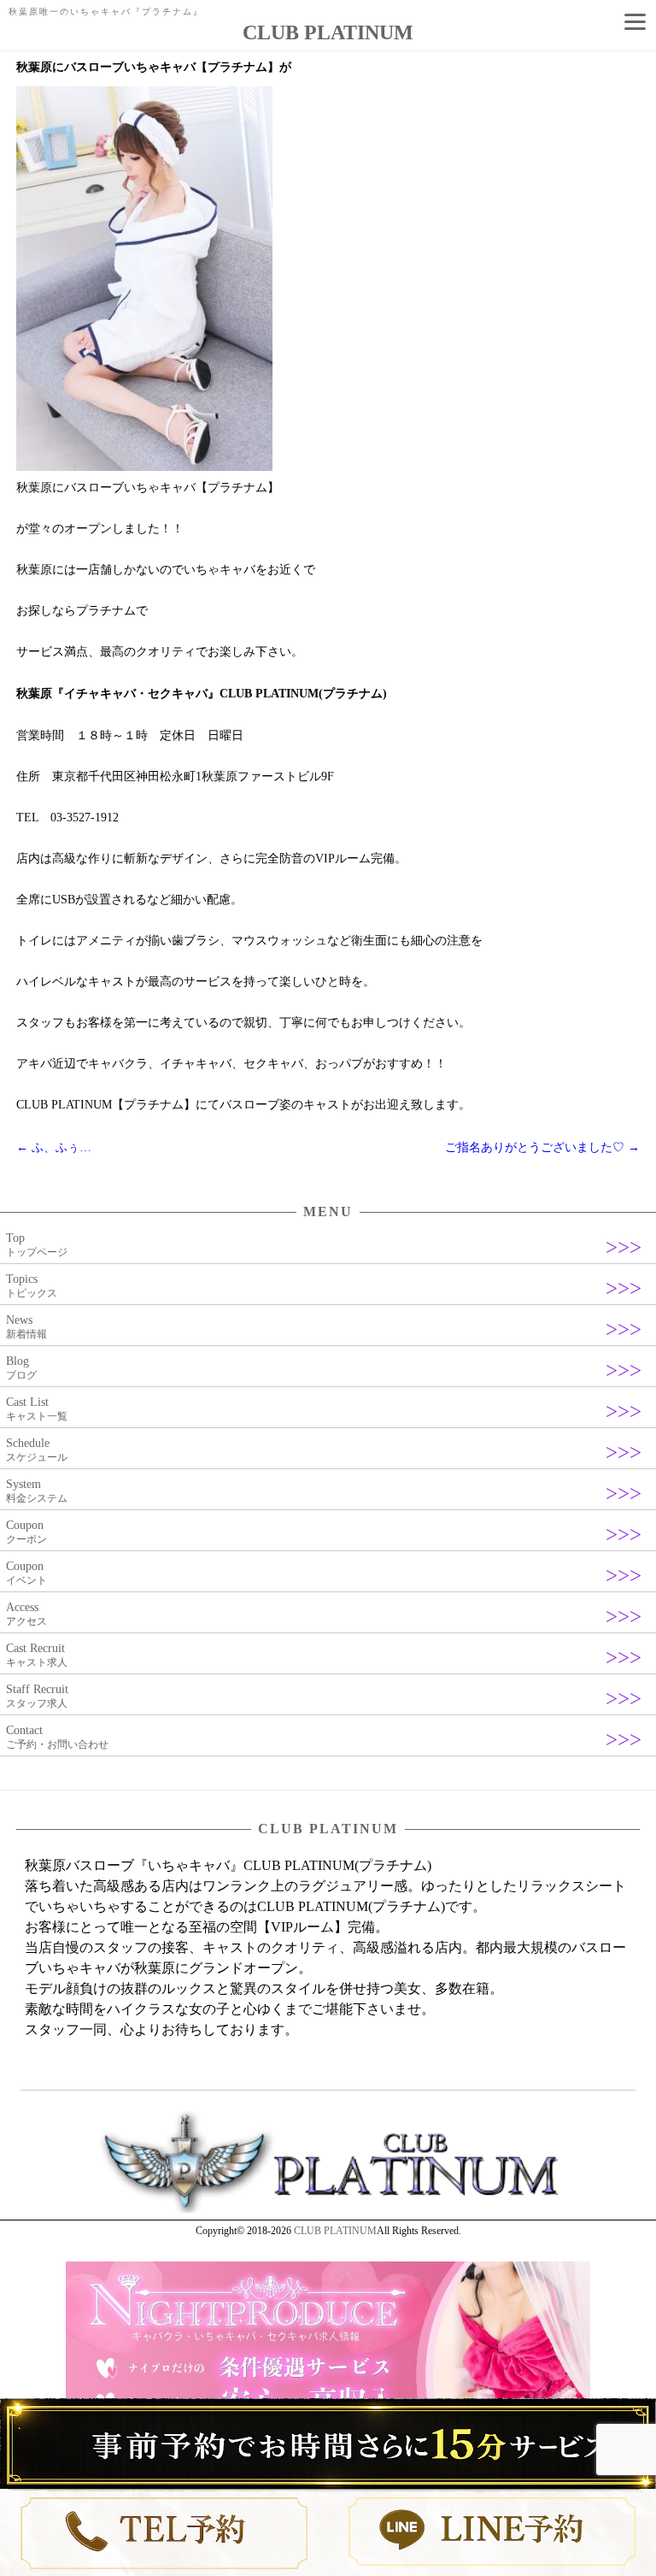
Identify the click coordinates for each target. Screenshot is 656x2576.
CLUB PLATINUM (335, 2231)
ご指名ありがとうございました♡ (542, 1147)
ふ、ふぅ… (54, 1147)
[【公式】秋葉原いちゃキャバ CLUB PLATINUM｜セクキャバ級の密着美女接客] (328, 2209)
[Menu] (635, 21)
